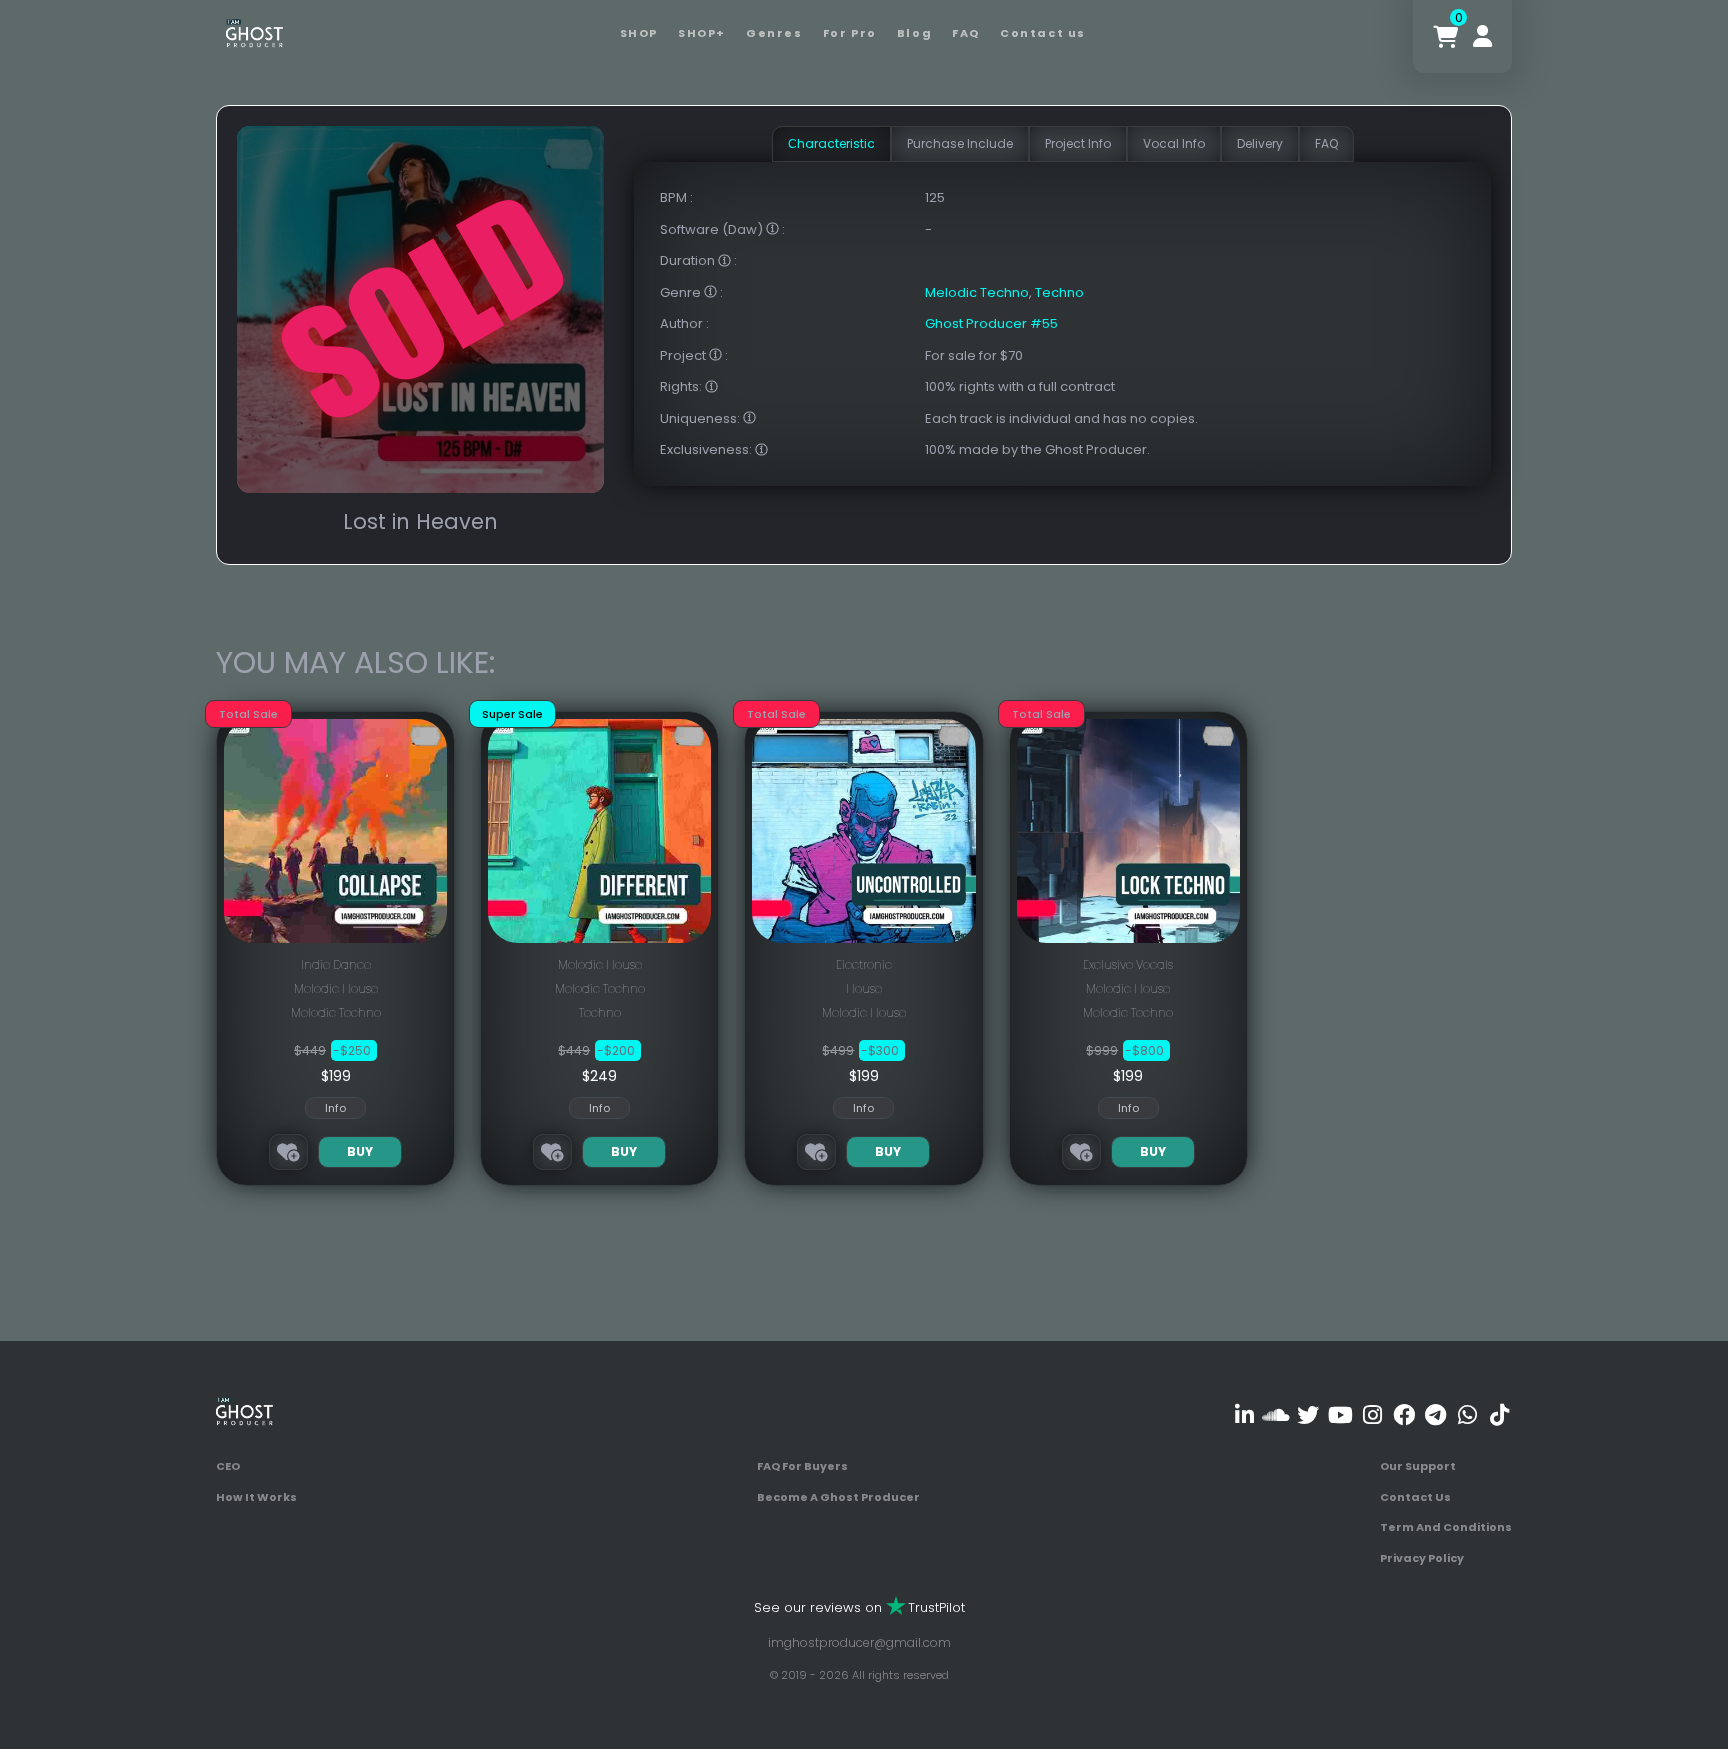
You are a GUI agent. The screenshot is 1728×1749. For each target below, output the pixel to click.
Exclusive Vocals (1128, 964)
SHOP (639, 33)
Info (335, 1108)
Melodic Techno (977, 292)
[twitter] (1308, 1414)
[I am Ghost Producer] (254, 31)
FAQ (966, 33)
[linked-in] (1244, 1414)
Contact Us (1415, 1497)
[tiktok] (1499, 1414)
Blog (914, 33)
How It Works (256, 1497)
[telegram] (1435, 1414)
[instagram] (1372, 1414)
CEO (228, 1466)
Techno (1059, 292)
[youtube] (1340, 1414)
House (864, 988)
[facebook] (1403, 1414)
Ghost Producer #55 (991, 323)
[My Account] (1482, 36)
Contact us (1043, 33)
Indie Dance (336, 964)
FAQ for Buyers (802, 1466)
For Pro (850, 33)
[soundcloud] (1276, 1414)
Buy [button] (360, 1151)
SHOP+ (702, 33)
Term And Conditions (1446, 1527)
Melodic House (336, 988)
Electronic (864, 964)
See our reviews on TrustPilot (859, 1607)
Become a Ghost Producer (838, 1497)
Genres (774, 33)
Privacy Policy (1422, 1558)
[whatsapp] (1467, 1414)
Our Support (1418, 1466)
